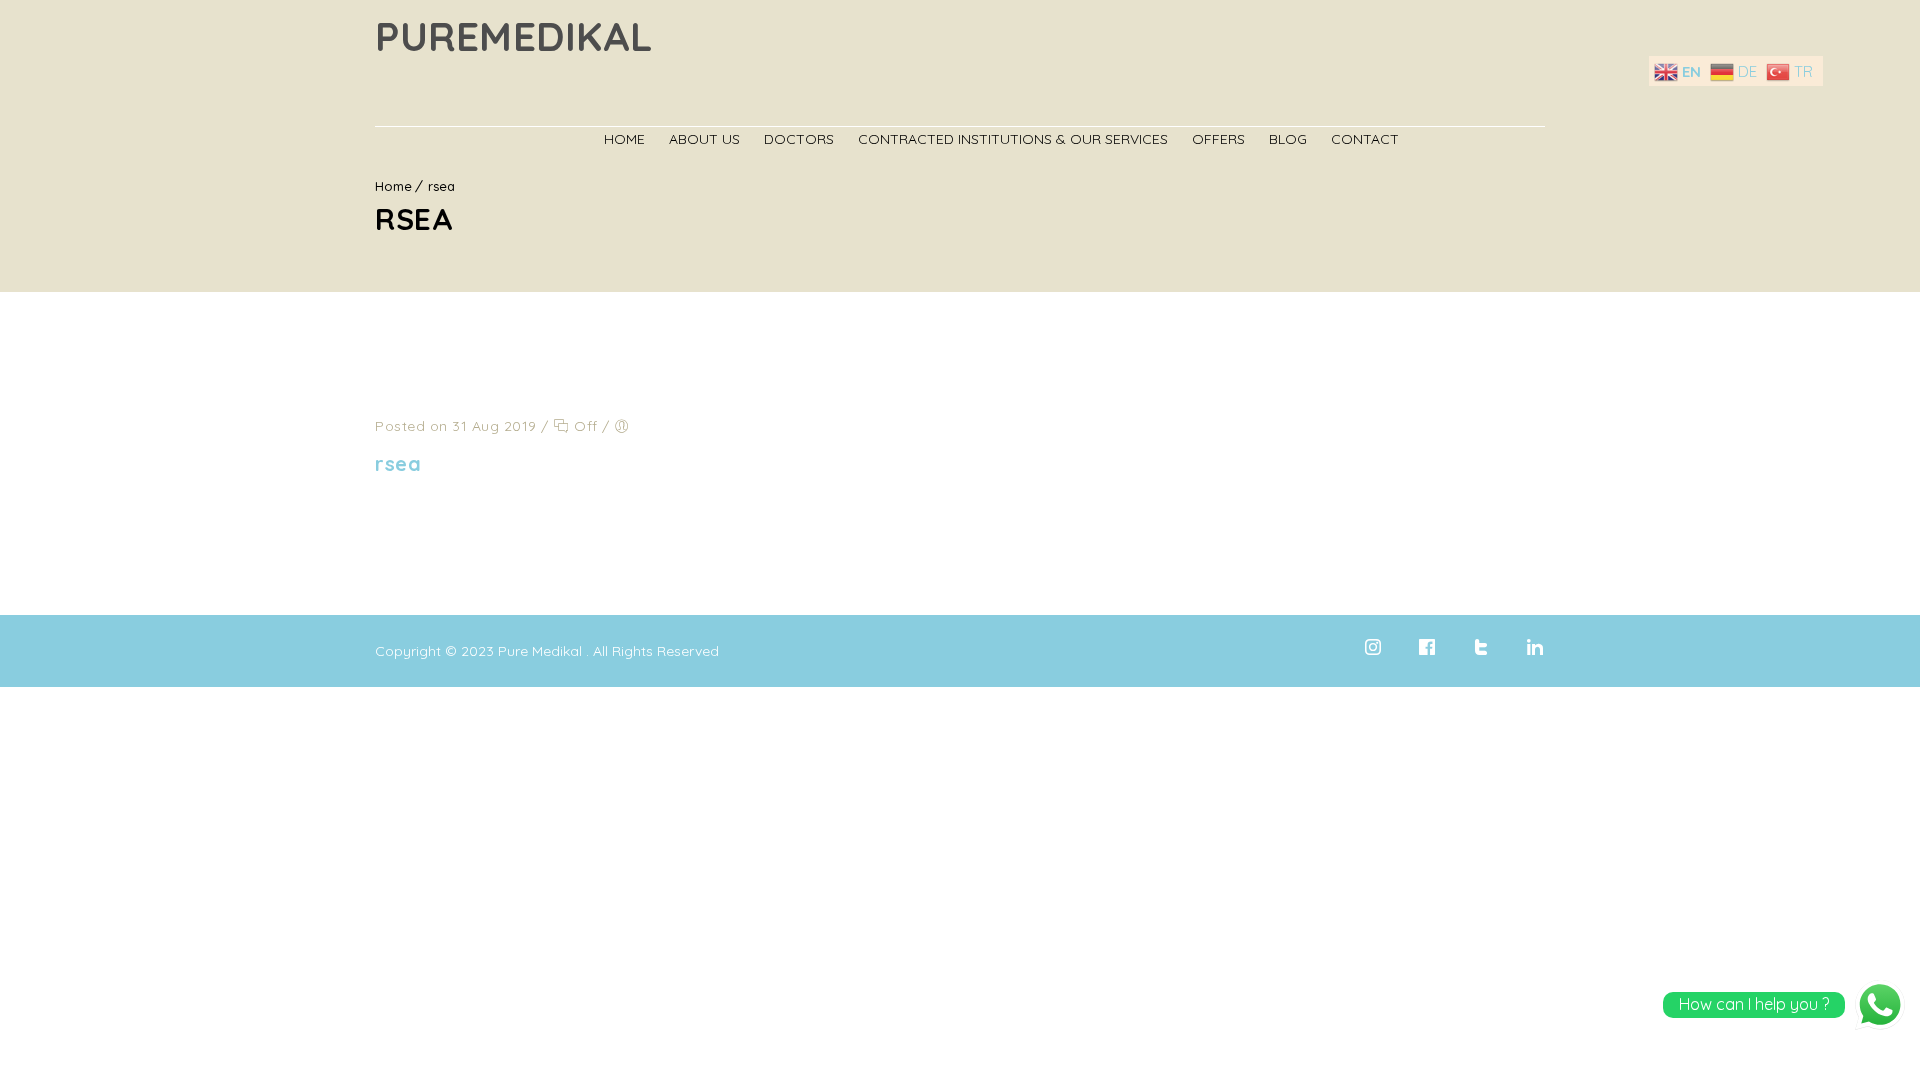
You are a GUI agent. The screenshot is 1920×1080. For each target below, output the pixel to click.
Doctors (799, 139)
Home (624, 139)
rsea (398, 463)
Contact (1365, 139)
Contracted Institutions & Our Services (1013, 139)
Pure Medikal (540, 651)
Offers (1218, 139)
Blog (1288, 139)
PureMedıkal (514, 36)
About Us (704, 139)
